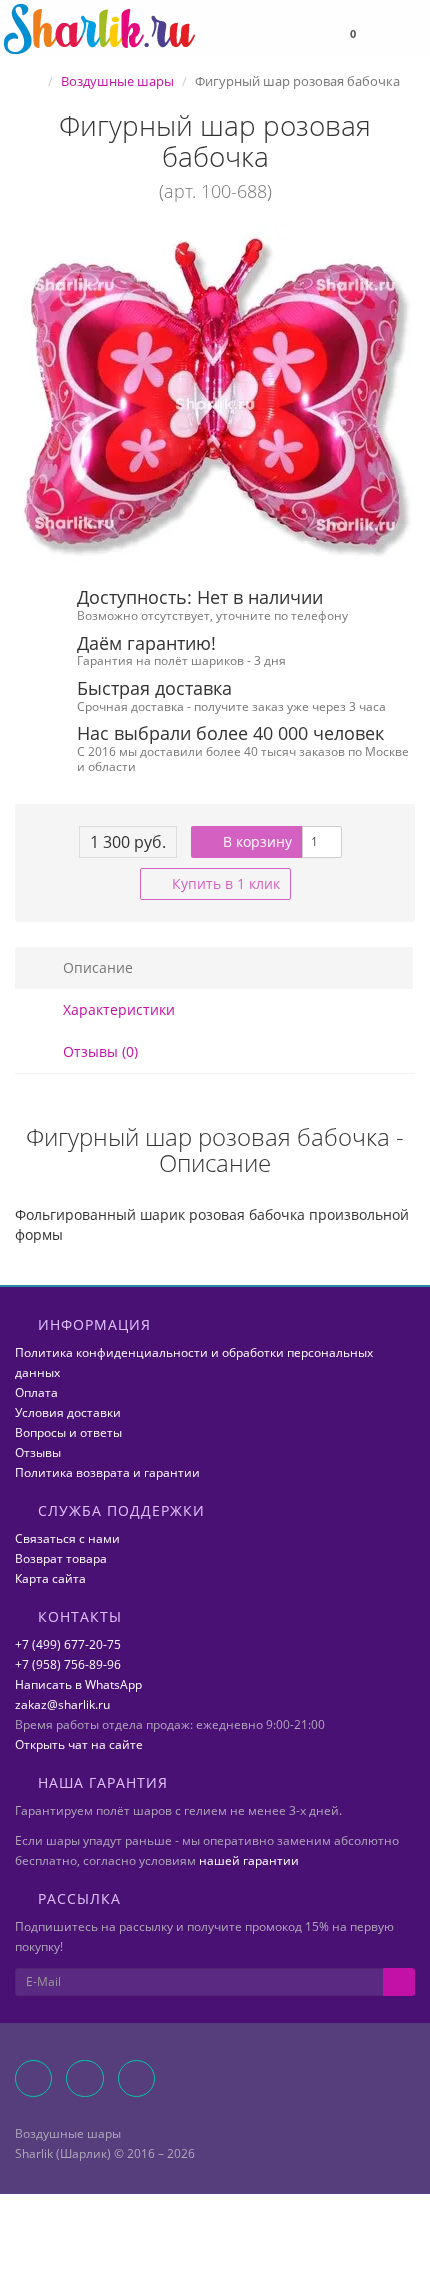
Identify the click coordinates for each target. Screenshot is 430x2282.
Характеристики (117, 1009)
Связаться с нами (67, 1538)
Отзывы (38, 1452)
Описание (96, 967)
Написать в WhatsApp (78, 1684)
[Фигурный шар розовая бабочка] (215, 396)
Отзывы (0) (98, 1051)
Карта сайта (50, 1578)
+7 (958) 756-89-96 (68, 1664)
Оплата (36, 1392)
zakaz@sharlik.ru (62, 1704)
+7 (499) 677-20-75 (68, 1644)
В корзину (255, 841)
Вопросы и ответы (68, 1432)
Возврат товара (61, 1558)
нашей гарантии (249, 1860)
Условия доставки (68, 1412)
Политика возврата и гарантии (107, 1472)
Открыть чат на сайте (79, 1744)
